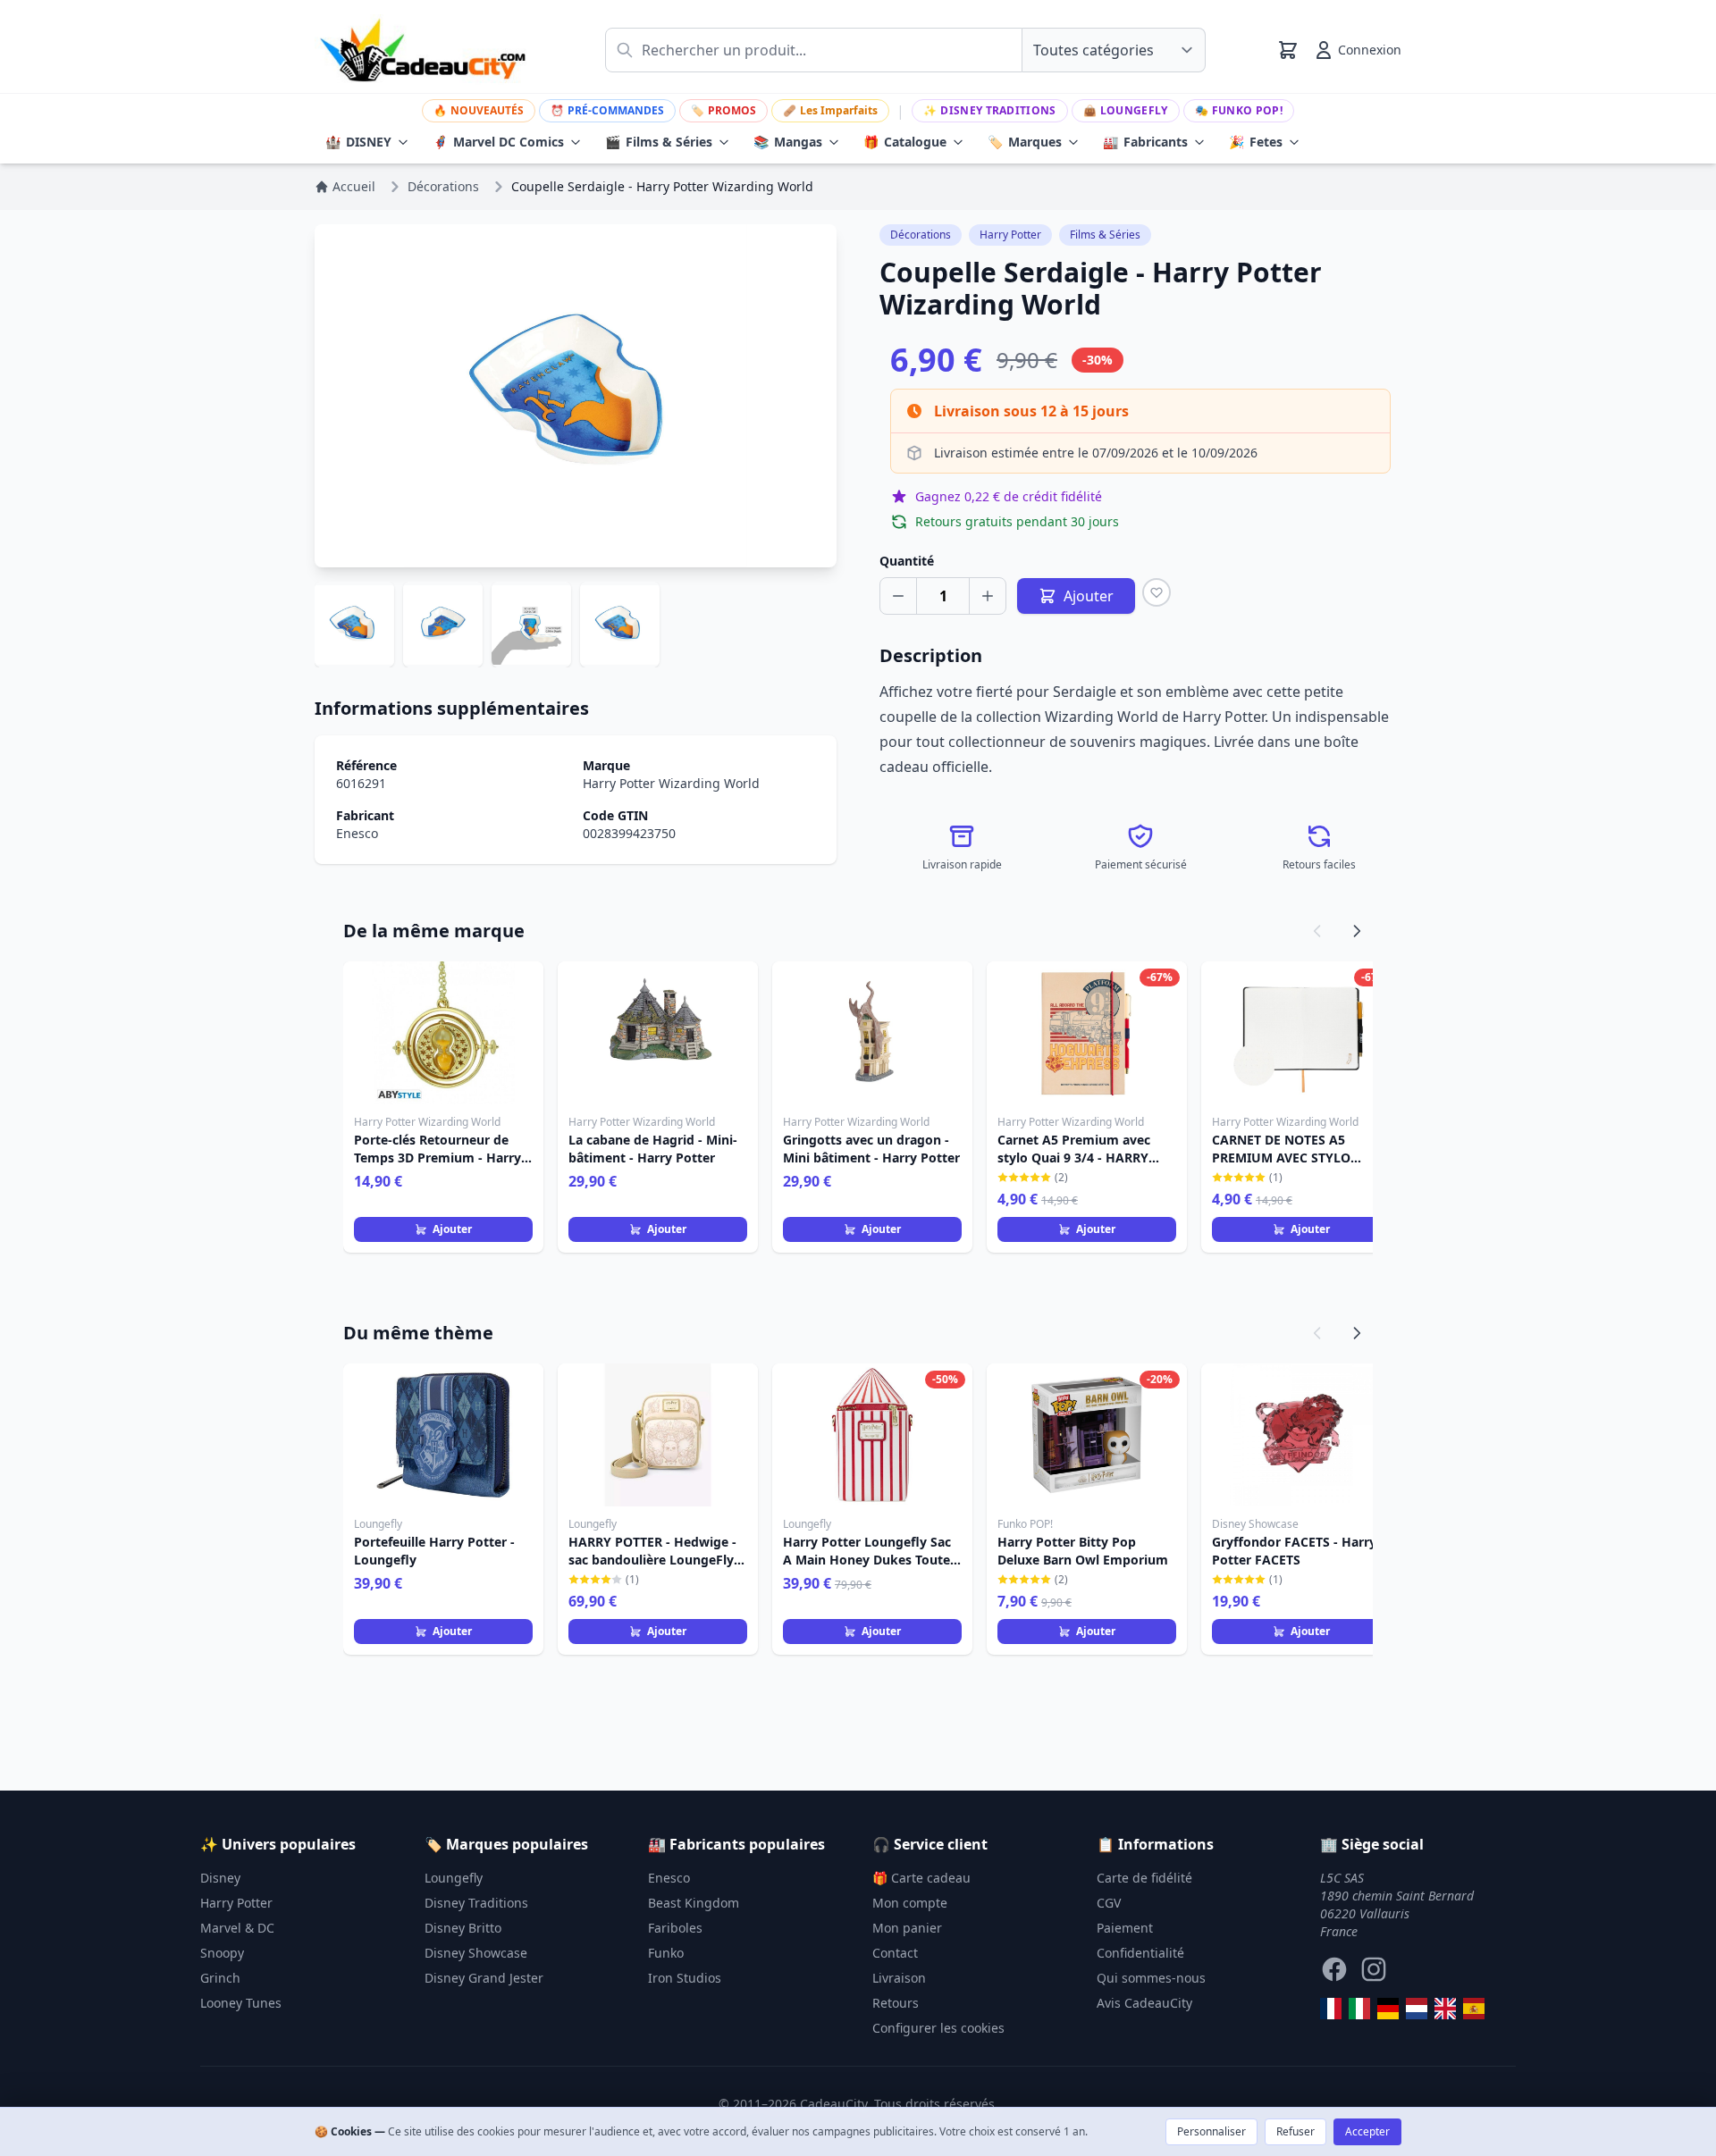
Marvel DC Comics (498, 142)
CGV (1109, 1903)
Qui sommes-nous (1151, 1978)
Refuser (1295, 2131)
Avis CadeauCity (1144, 2003)
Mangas (788, 142)
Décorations (921, 235)
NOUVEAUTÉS (479, 110)
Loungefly (1126, 110)
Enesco (357, 833)
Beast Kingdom (694, 1903)
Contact (895, 1953)
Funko (666, 1953)
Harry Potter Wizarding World (671, 783)
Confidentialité (1140, 1953)
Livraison (899, 1978)
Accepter (1367, 2131)
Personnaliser (1211, 2131)
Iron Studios (685, 1978)
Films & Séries (659, 142)
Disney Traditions (989, 110)
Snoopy (222, 1953)
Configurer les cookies (938, 2028)
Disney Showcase (476, 1953)
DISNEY (358, 142)
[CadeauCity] (1331, 2009)
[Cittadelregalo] (1359, 2009)
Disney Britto (463, 1928)
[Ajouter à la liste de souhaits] (1157, 592)
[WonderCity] (1388, 2009)
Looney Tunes (241, 2003)
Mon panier (907, 1928)
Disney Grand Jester (484, 1978)
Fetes (1256, 142)
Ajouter (452, 1229)
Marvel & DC (237, 1928)
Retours (896, 2003)
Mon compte (910, 1903)
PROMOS (723, 110)
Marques (1025, 142)
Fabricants (1145, 142)
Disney (220, 1878)
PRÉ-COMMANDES (607, 110)
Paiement (1125, 1928)
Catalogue (905, 142)
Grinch (220, 1978)
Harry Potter (1010, 235)
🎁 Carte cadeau (921, 1878)
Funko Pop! (1239, 110)
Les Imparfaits (830, 110)
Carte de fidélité (1144, 1878)
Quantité (907, 561)
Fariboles (675, 1928)
